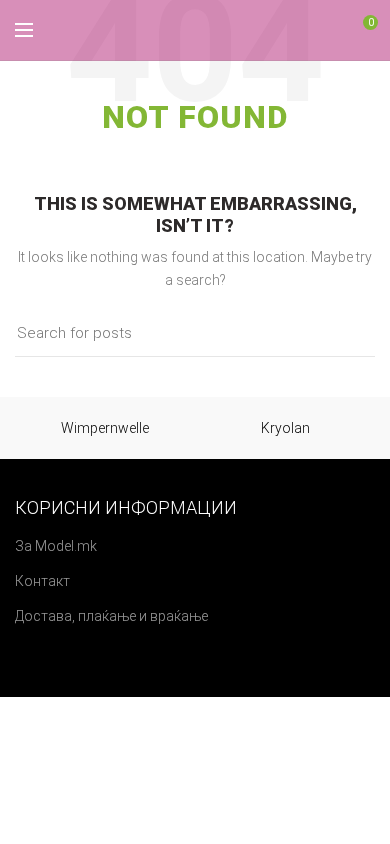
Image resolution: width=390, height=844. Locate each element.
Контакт (42, 581)
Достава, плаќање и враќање (111, 616)
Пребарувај (348, 334)
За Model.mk (56, 546)
